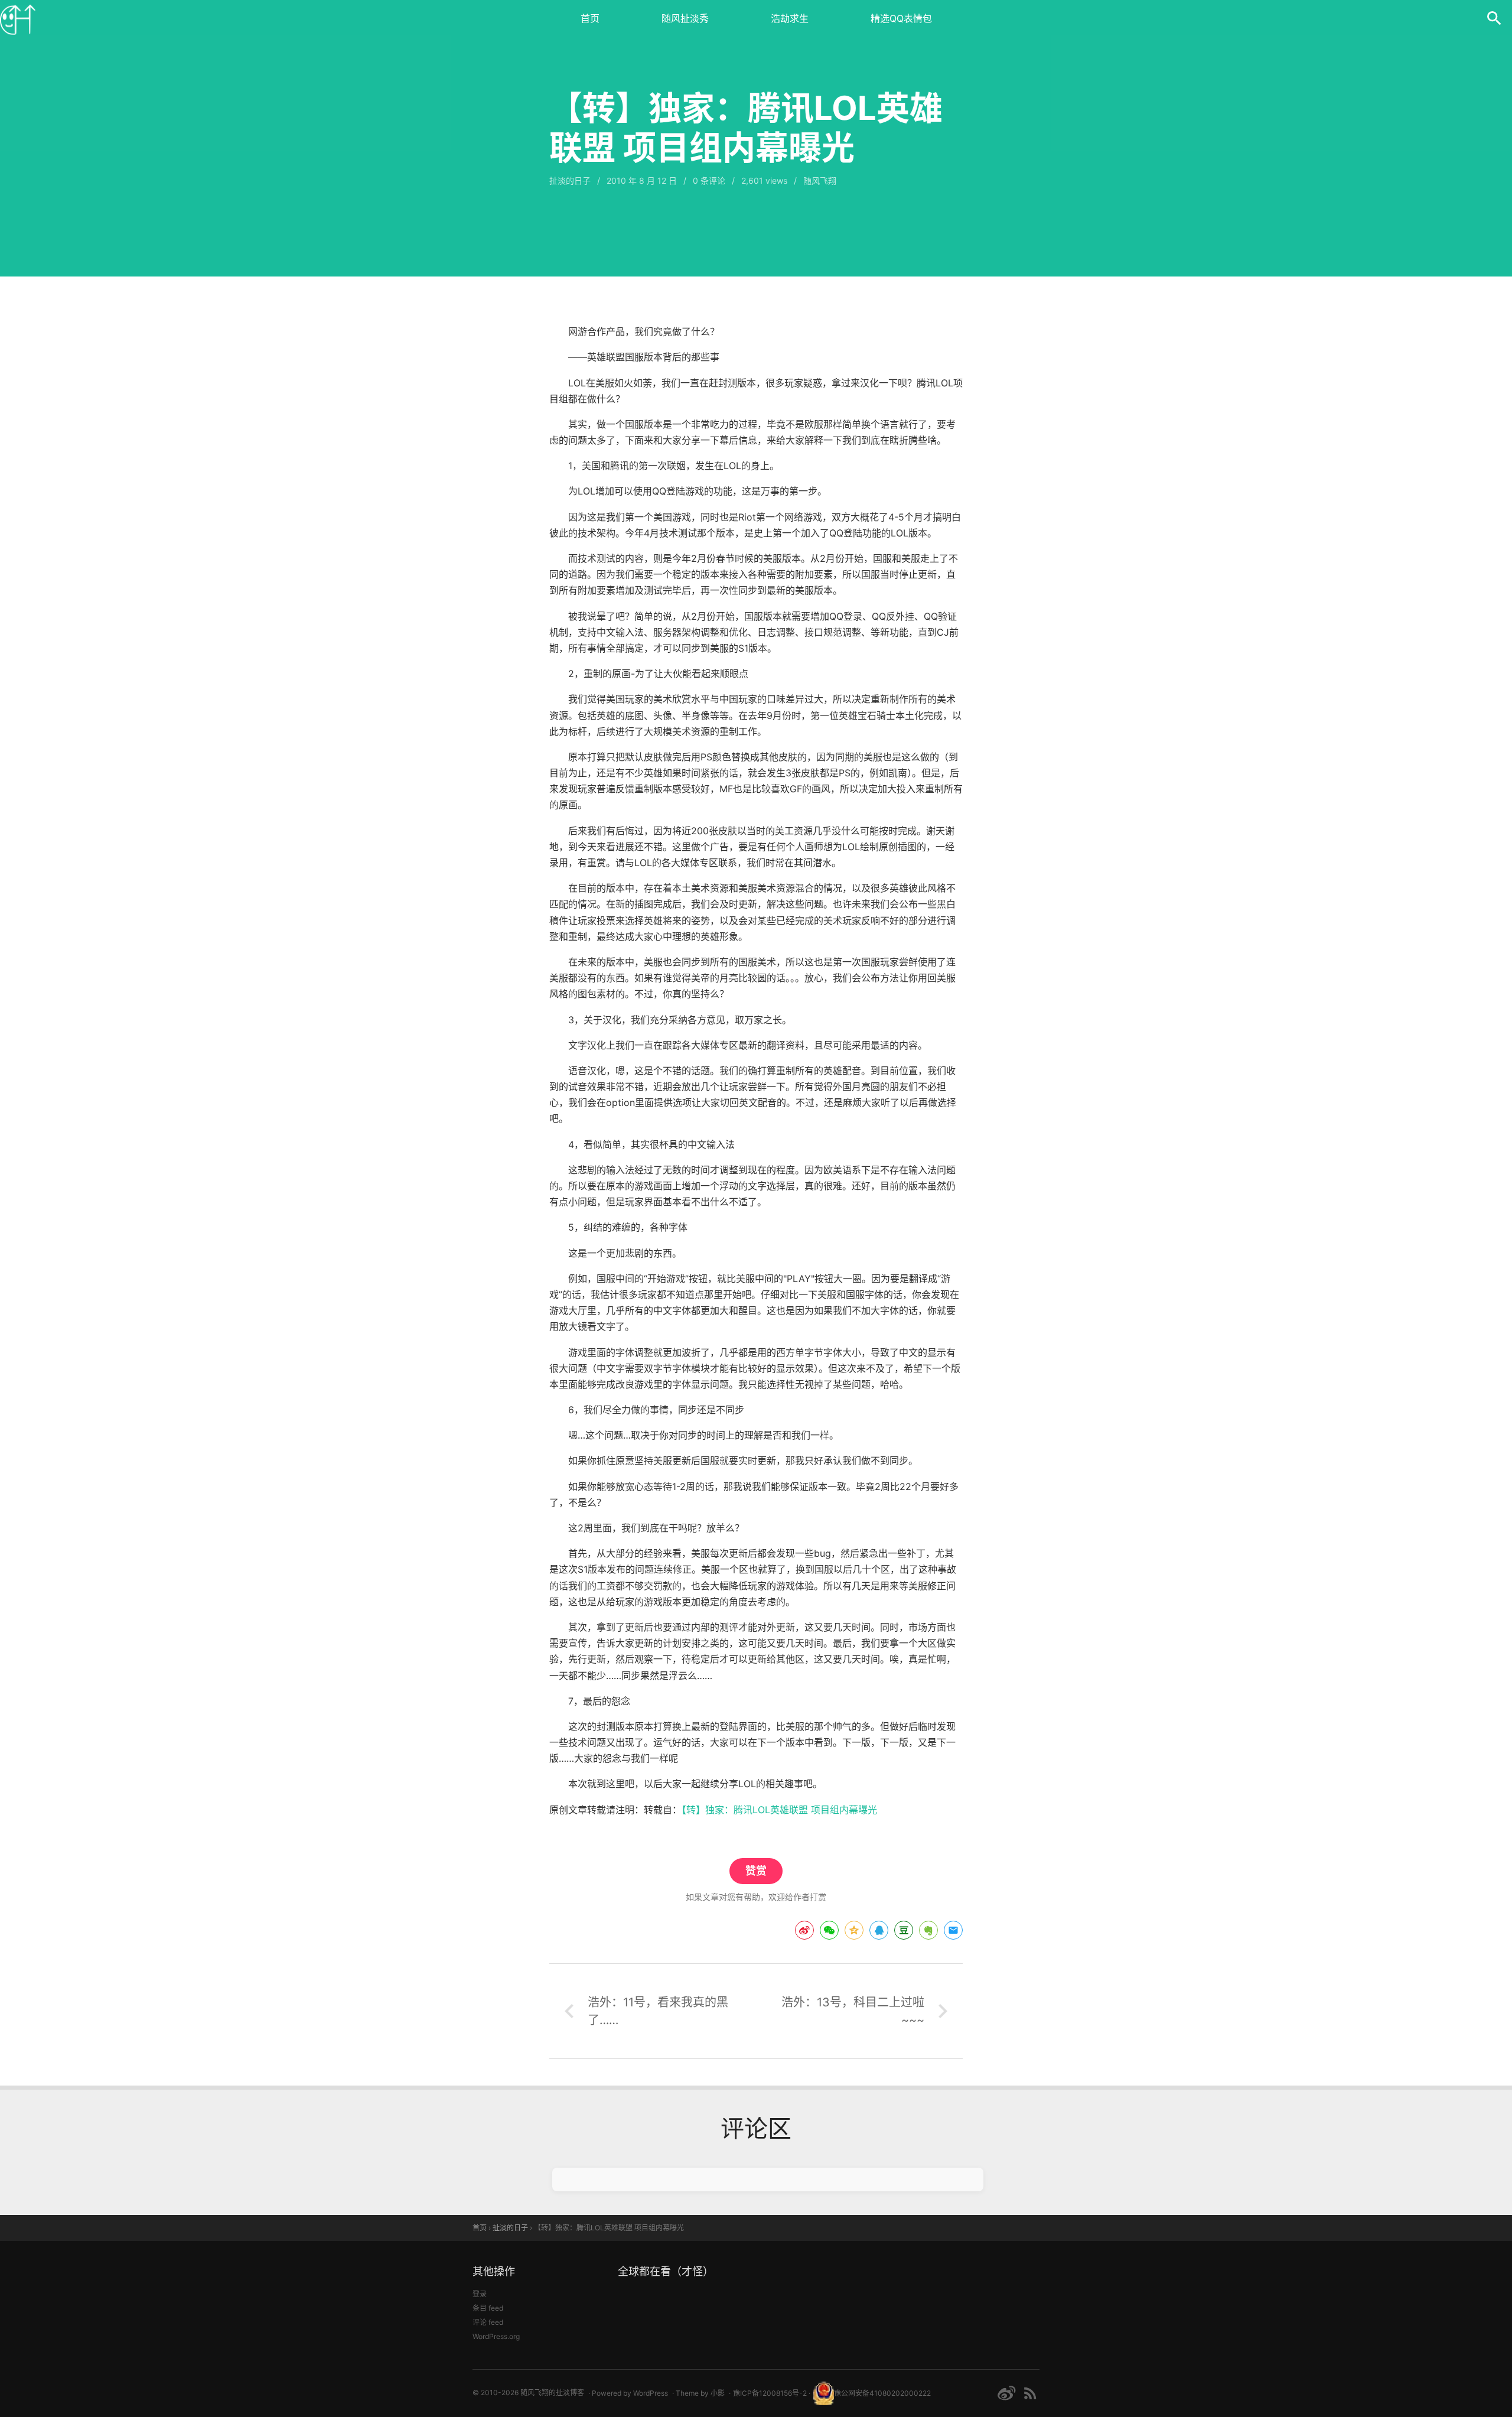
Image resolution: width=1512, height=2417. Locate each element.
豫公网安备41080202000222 (882, 2393)
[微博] (1006, 2393)
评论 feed (488, 2322)
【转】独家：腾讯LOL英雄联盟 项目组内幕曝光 (779, 1810)
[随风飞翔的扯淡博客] (18, 18)
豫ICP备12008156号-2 (770, 2393)
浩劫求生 (790, 18)
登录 (480, 2294)
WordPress (651, 2393)
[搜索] (1494, 18)
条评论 (709, 180)
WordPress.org (496, 2336)
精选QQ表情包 (901, 18)
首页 (590, 18)
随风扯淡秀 (685, 18)
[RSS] (1030, 2393)
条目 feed (488, 2308)
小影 (718, 2393)
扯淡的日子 (570, 180)
